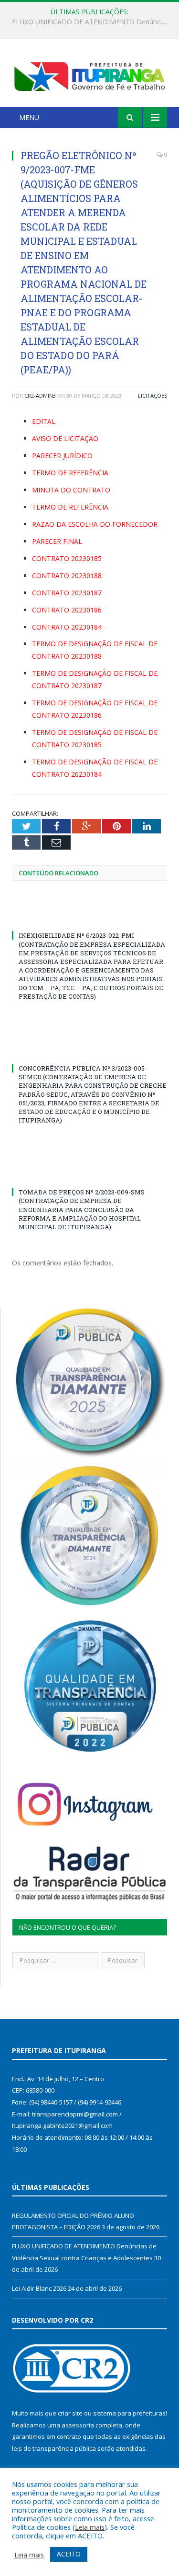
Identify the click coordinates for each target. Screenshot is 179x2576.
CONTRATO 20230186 (67, 610)
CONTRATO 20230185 (67, 558)
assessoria (78, 2425)
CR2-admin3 (40, 396)
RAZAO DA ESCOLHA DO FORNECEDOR (95, 524)
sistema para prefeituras (129, 2413)
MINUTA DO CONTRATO (71, 490)
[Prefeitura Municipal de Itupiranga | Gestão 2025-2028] (89, 75)
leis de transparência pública (54, 2448)
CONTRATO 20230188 (67, 576)
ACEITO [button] (69, 2554)
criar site (70, 2413)
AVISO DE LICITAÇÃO (65, 438)
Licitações (153, 396)
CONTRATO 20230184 (67, 627)
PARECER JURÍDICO (62, 456)
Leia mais (90, 2527)
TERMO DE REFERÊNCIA (70, 473)
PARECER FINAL (57, 541)
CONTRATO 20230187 (67, 593)
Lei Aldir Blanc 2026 (39, 2288)
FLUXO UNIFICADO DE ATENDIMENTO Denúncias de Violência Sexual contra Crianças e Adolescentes (92, 22)
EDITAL (44, 421)
